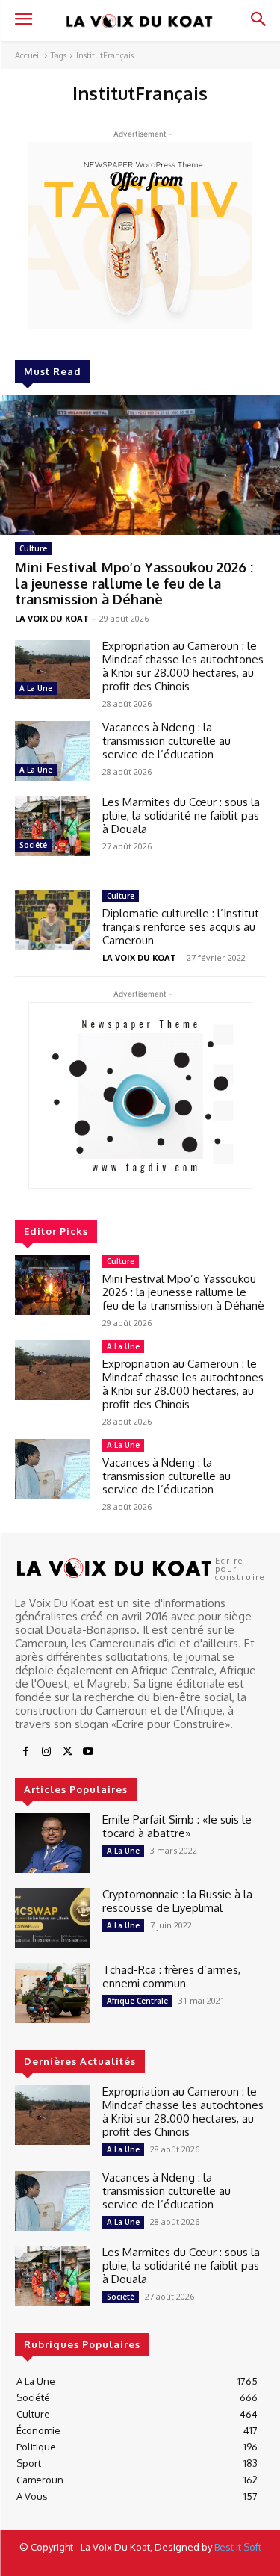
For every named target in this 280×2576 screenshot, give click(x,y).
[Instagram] (46, 1752)
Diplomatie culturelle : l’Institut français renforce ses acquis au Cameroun (181, 927)
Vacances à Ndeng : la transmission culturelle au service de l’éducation (167, 741)
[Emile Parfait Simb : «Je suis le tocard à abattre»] (53, 1843)
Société (33, 845)
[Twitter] (67, 1752)
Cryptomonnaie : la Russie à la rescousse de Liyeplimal (177, 1901)
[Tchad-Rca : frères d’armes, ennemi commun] (53, 1993)
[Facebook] (25, 1752)
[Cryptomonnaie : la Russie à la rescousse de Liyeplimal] (53, 1918)
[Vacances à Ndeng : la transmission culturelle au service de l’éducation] (53, 751)
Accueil (28, 55)
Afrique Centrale (137, 2001)
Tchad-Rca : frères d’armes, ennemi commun (171, 1976)
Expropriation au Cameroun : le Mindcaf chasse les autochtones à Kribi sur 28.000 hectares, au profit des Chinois (183, 666)
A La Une (36, 688)
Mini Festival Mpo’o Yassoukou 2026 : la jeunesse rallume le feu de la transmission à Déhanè (134, 583)
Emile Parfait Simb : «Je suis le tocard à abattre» (177, 1826)
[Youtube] (88, 1752)
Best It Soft (238, 2547)
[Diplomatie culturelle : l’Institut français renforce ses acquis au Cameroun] (53, 920)
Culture (33, 548)
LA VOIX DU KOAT (52, 618)
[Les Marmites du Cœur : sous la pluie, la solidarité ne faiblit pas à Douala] (53, 826)
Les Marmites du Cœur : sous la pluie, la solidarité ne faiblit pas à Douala (181, 815)
